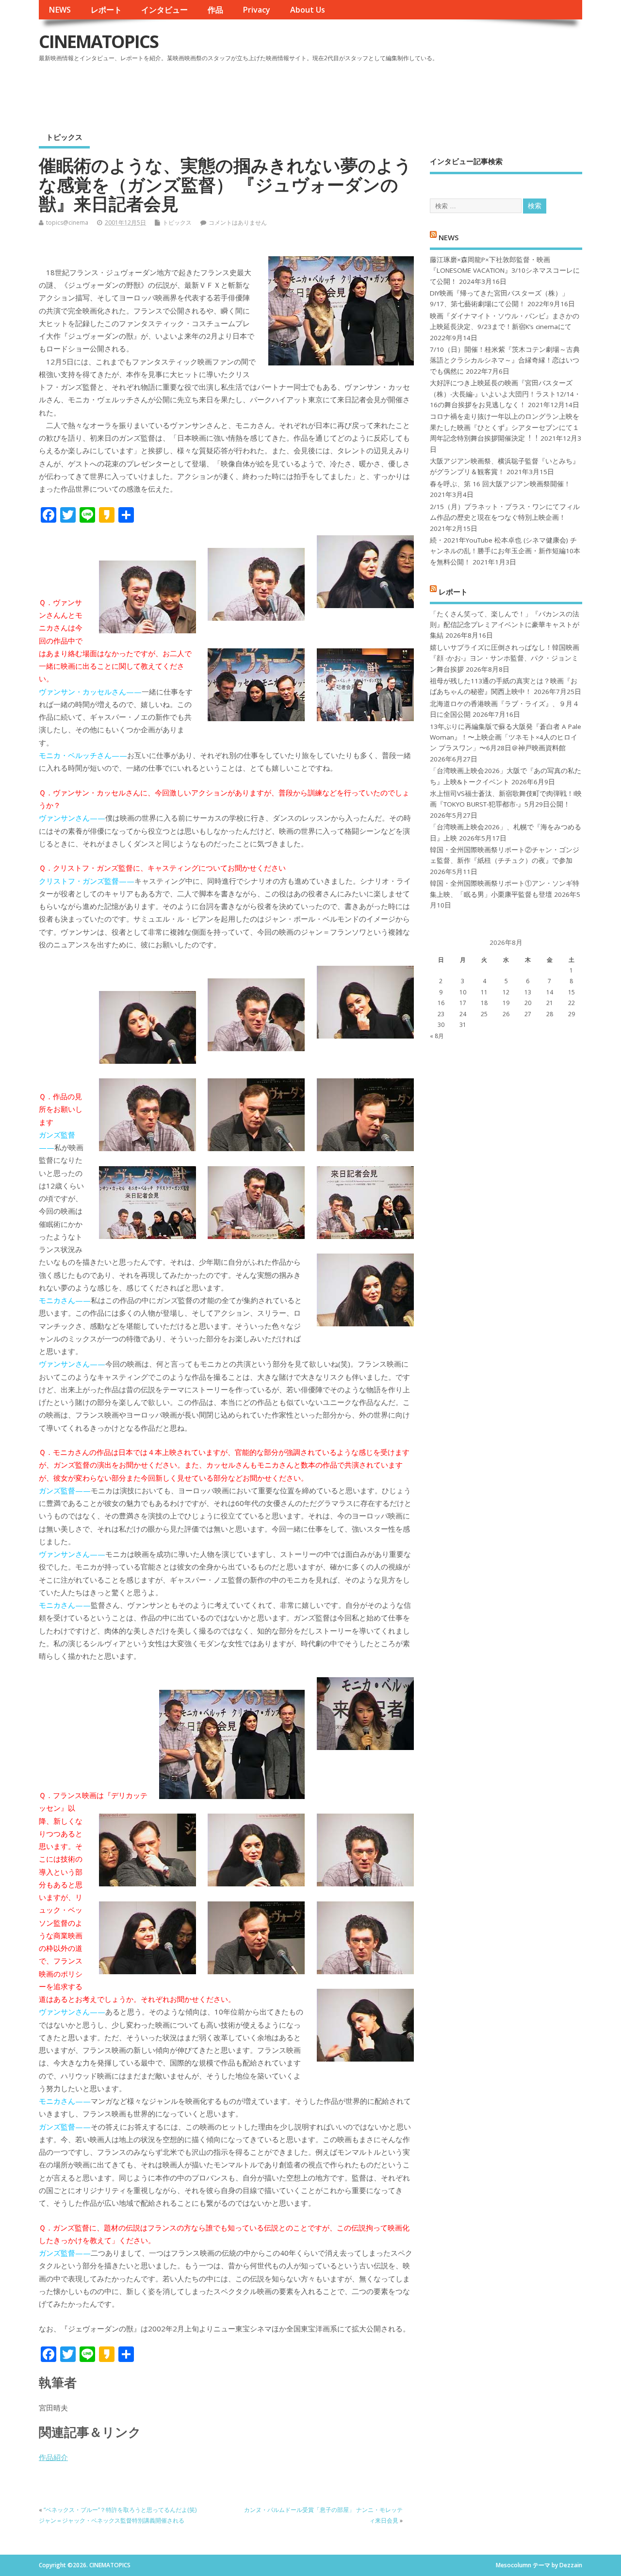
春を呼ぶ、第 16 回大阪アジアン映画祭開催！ (500, 484)
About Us (308, 10)
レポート (106, 10)
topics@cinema (67, 223)
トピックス (64, 137)
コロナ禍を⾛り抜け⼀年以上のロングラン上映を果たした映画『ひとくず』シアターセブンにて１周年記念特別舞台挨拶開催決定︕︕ (505, 427)
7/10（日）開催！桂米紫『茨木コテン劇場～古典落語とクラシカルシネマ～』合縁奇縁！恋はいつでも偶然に (505, 360)
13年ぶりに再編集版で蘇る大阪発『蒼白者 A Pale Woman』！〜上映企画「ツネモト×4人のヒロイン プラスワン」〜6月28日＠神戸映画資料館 (506, 737)
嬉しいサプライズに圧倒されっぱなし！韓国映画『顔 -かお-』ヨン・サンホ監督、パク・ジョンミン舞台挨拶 (505, 658)
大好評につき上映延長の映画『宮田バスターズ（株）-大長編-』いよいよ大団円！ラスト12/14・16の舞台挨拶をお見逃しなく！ (505, 394)
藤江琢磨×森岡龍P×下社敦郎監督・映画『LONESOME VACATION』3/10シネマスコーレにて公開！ (505, 271)
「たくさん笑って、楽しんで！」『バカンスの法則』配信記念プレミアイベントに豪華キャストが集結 (505, 625)
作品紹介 (53, 2457)
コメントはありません (238, 223)
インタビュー (164, 10)
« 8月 (437, 1036)
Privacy (256, 10)
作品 (215, 10)
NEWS (60, 10)
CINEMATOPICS (98, 41)
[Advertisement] (397, 92)
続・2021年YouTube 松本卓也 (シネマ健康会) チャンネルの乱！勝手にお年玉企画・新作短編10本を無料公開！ (505, 551)
